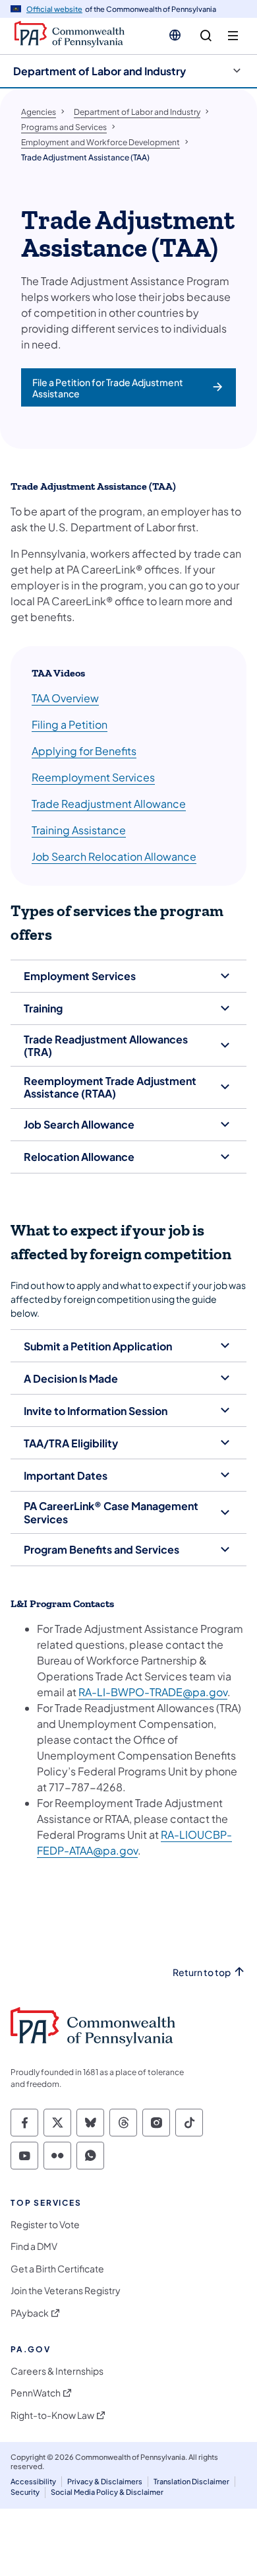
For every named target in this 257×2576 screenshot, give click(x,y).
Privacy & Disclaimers (105, 2481)
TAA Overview (65, 698)
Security (25, 2492)
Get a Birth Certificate (57, 2269)
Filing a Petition (70, 724)
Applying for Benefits (84, 751)
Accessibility (33, 2481)
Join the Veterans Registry (66, 2291)
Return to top (202, 1972)
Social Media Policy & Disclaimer (107, 2492)
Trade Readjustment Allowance (109, 804)
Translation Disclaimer (191, 2481)
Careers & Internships (57, 2371)
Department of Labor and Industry (100, 71)
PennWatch (36, 2393)
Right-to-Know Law (52, 2415)
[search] (206, 36)
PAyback (30, 2313)
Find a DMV (34, 2246)
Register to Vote (45, 2225)
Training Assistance (79, 830)
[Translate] (175, 35)
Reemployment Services (93, 777)
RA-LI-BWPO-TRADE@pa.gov (153, 1692)
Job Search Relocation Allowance (114, 856)
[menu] (233, 36)
